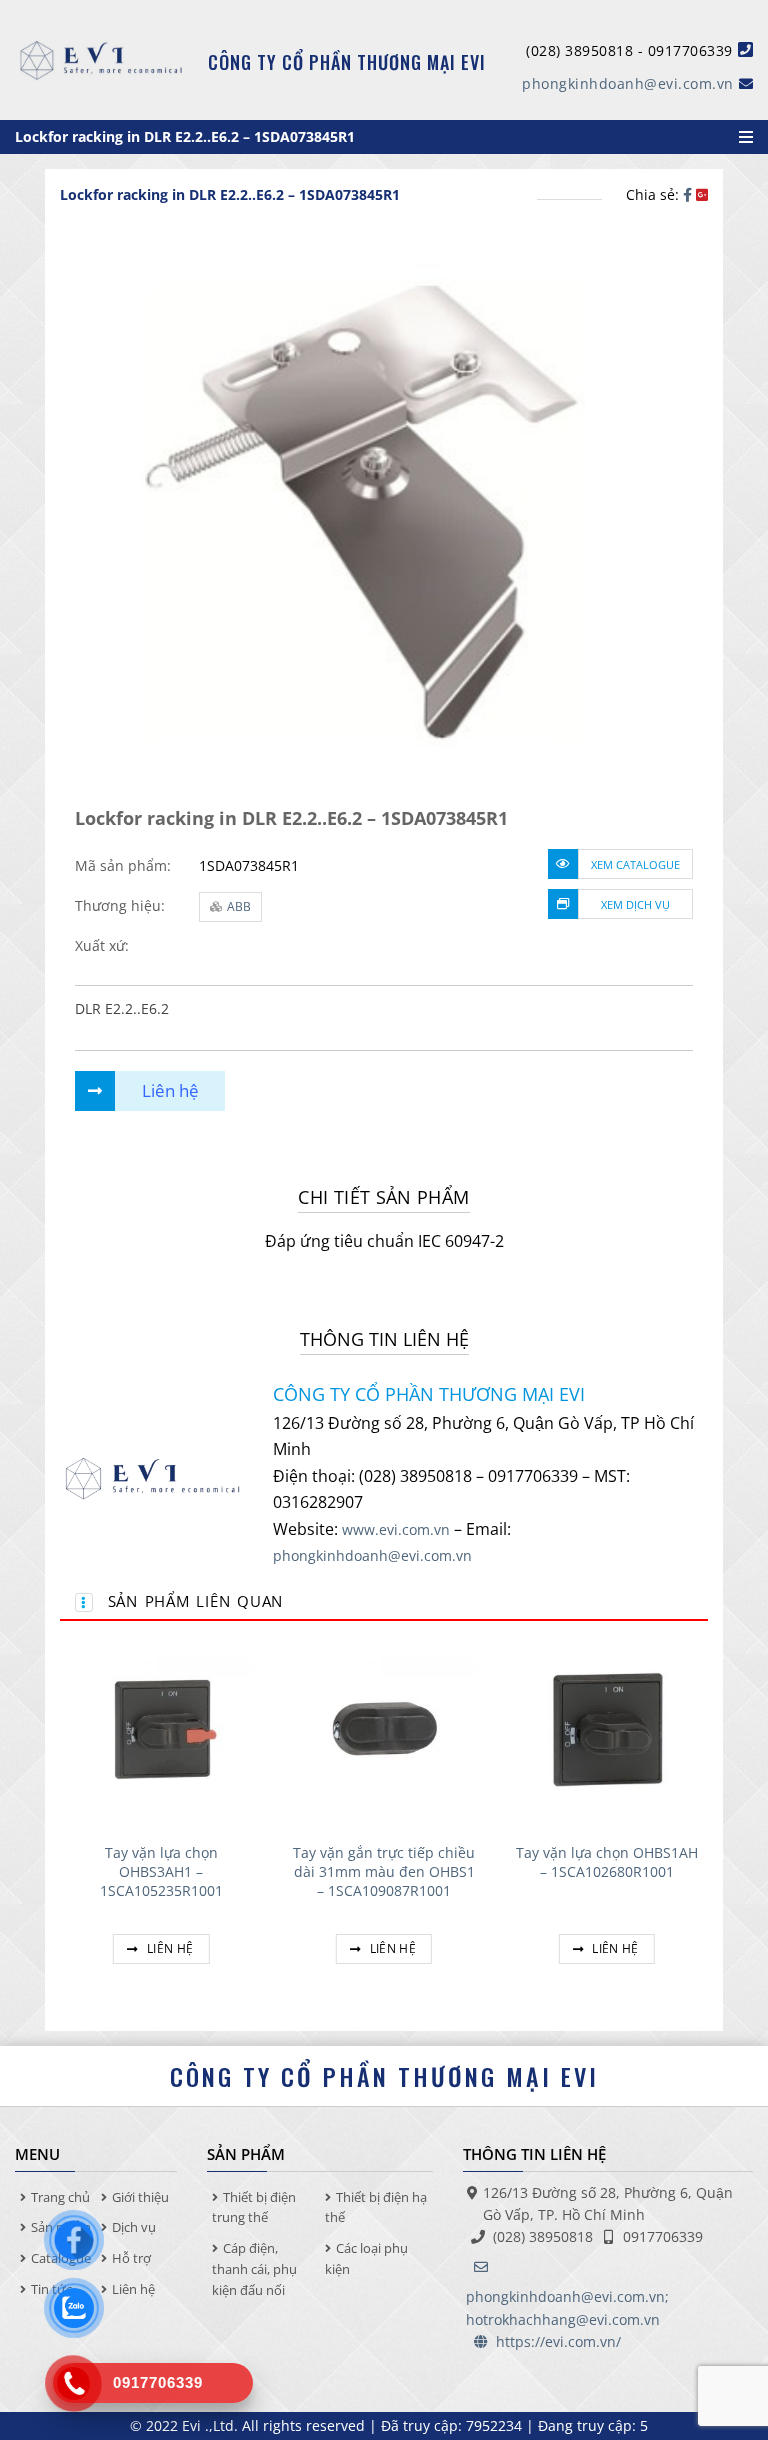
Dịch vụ (134, 2227)
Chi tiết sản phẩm (383, 1197)
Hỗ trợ (131, 2258)
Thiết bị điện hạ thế (376, 2207)
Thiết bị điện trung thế (254, 2207)
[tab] (383, 1197)
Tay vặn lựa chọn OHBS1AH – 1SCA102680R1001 (607, 1862)
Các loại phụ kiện (366, 2258)
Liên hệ (169, 1948)
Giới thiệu (140, 2197)
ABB (239, 906)
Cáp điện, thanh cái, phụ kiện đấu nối (254, 2269)
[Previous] (61, 1820)
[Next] (707, 1820)
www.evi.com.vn (396, 1529)
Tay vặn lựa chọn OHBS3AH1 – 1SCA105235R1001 (161, 1871)
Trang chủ (60, 2197)
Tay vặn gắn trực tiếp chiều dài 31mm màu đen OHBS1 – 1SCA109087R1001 (384, 1871)
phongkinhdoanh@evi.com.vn (628, 83)
